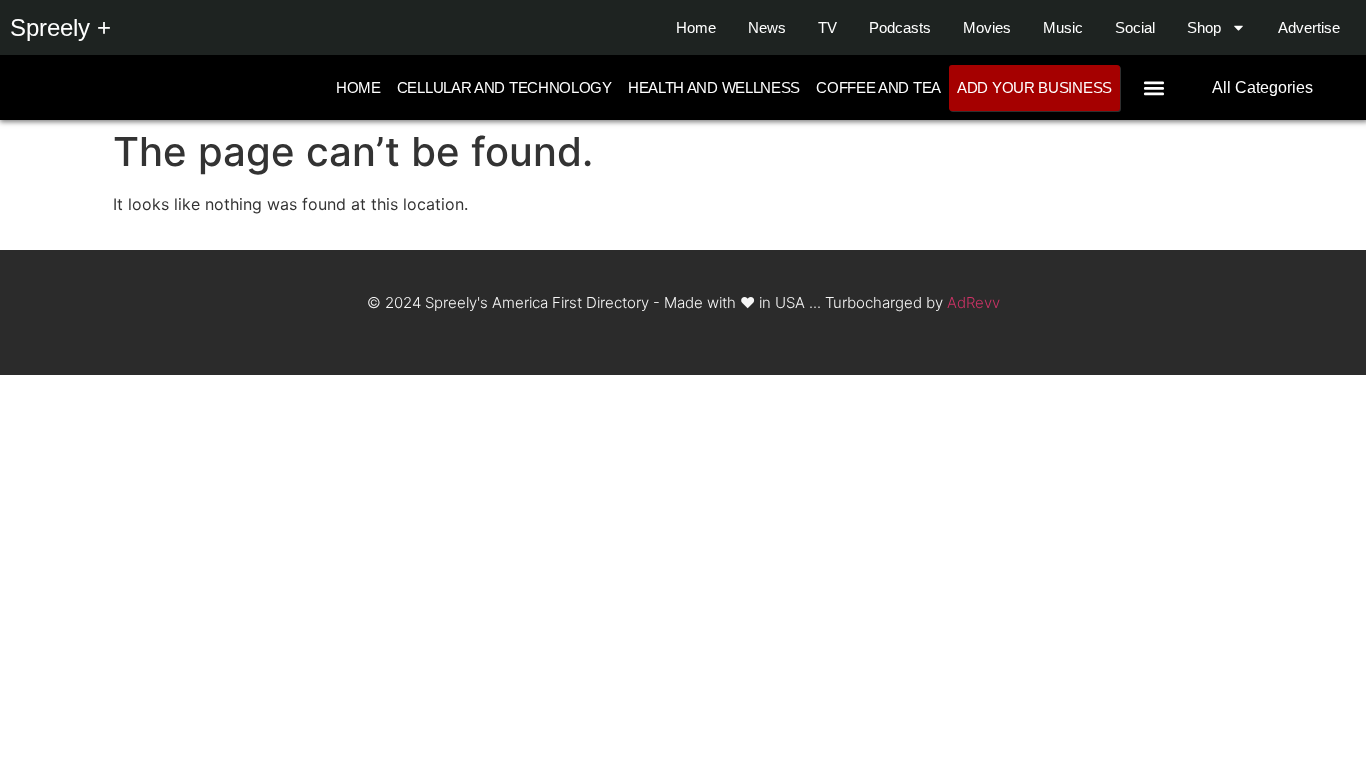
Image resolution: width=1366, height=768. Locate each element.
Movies (987, 27)
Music (1063, 27)
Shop (1204, 27)
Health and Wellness (714, 87)
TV (827, 27)
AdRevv (973, 302)
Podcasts (900, 27)
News (767, 27)
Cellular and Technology (504, 87)
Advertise (1309, 27)
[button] (1153, 87)
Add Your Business (1034, 87)
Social (1135, 27)
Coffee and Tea (878, 87)
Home (696, 27)
